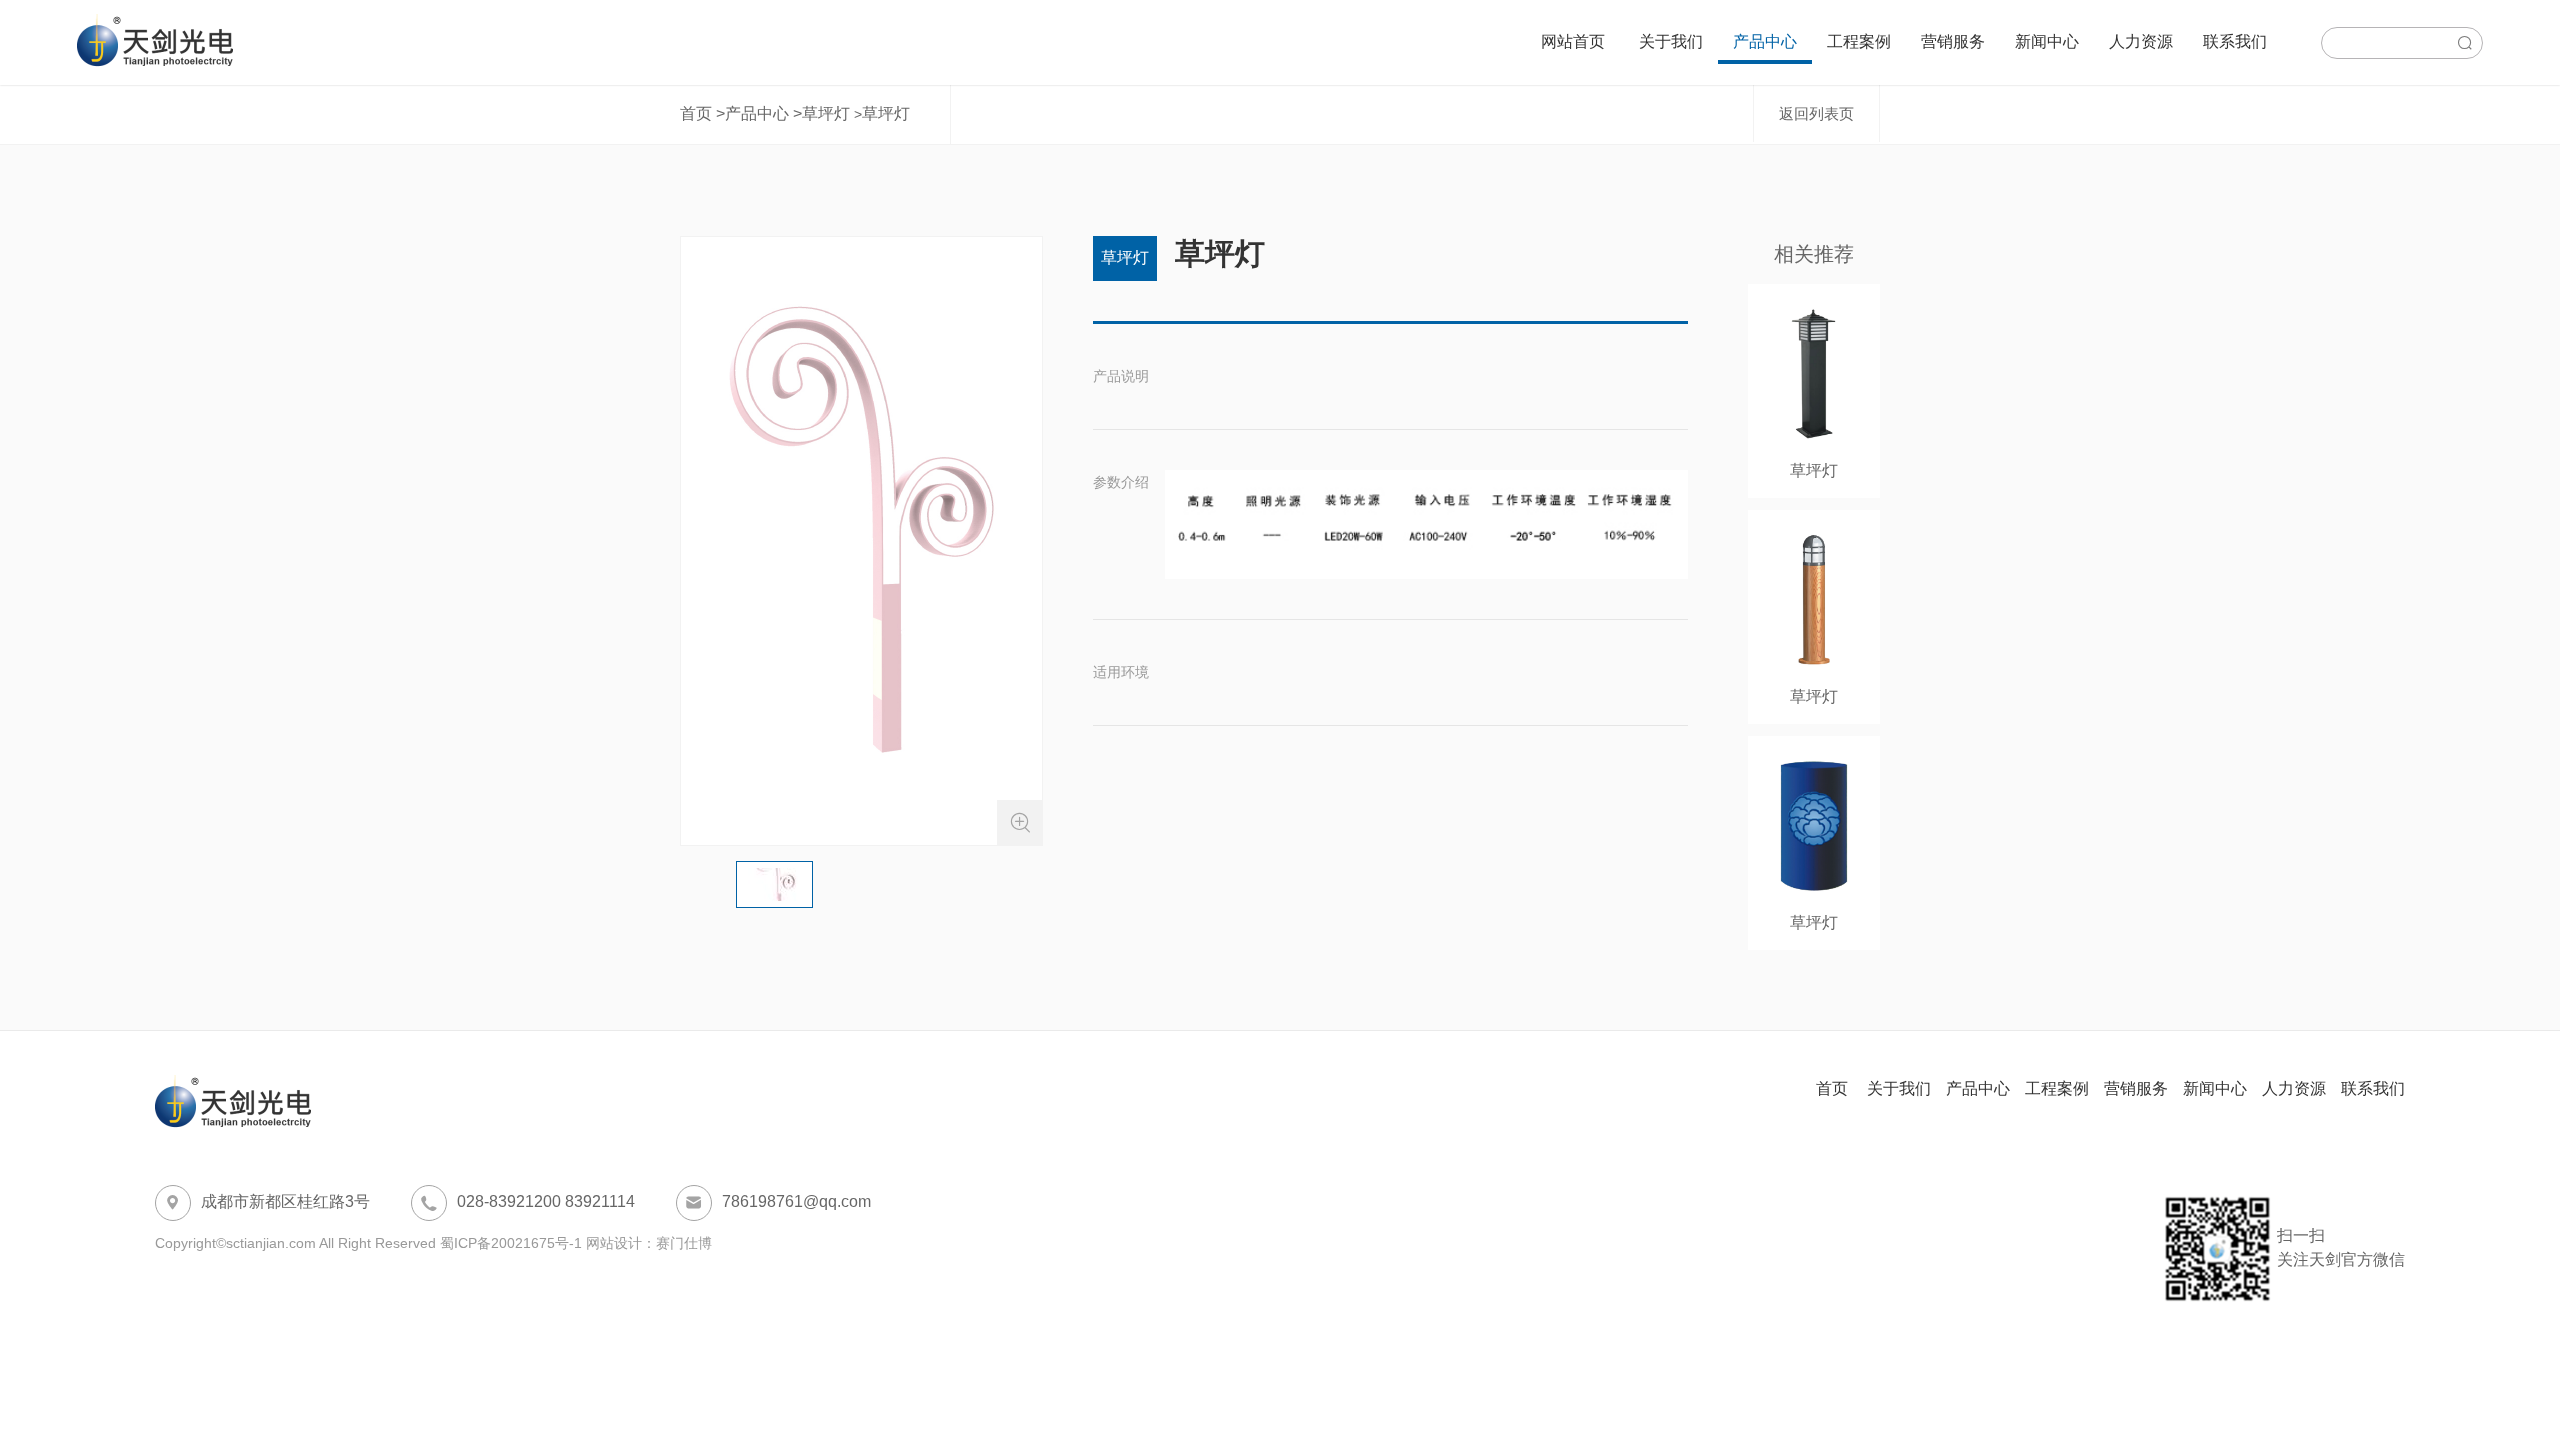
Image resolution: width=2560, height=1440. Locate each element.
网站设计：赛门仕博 (649, 1243)
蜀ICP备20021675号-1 (511, 1243)
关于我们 (1671, 41)
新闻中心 (2047, 41)
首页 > (702, 113)
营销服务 (1953, 41)
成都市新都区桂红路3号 (266, 1202)
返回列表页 (1816, 113)
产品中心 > (763, 113)
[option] (861, 541)
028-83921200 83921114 (527, 1202)
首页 (1834, 1088)
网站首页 (1573, 41)
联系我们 (2235, 41)
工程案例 (1859, 41)
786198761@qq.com (777, 1202)
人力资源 (2141, 41)
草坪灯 (826, 113)
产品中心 (1765, 41)
